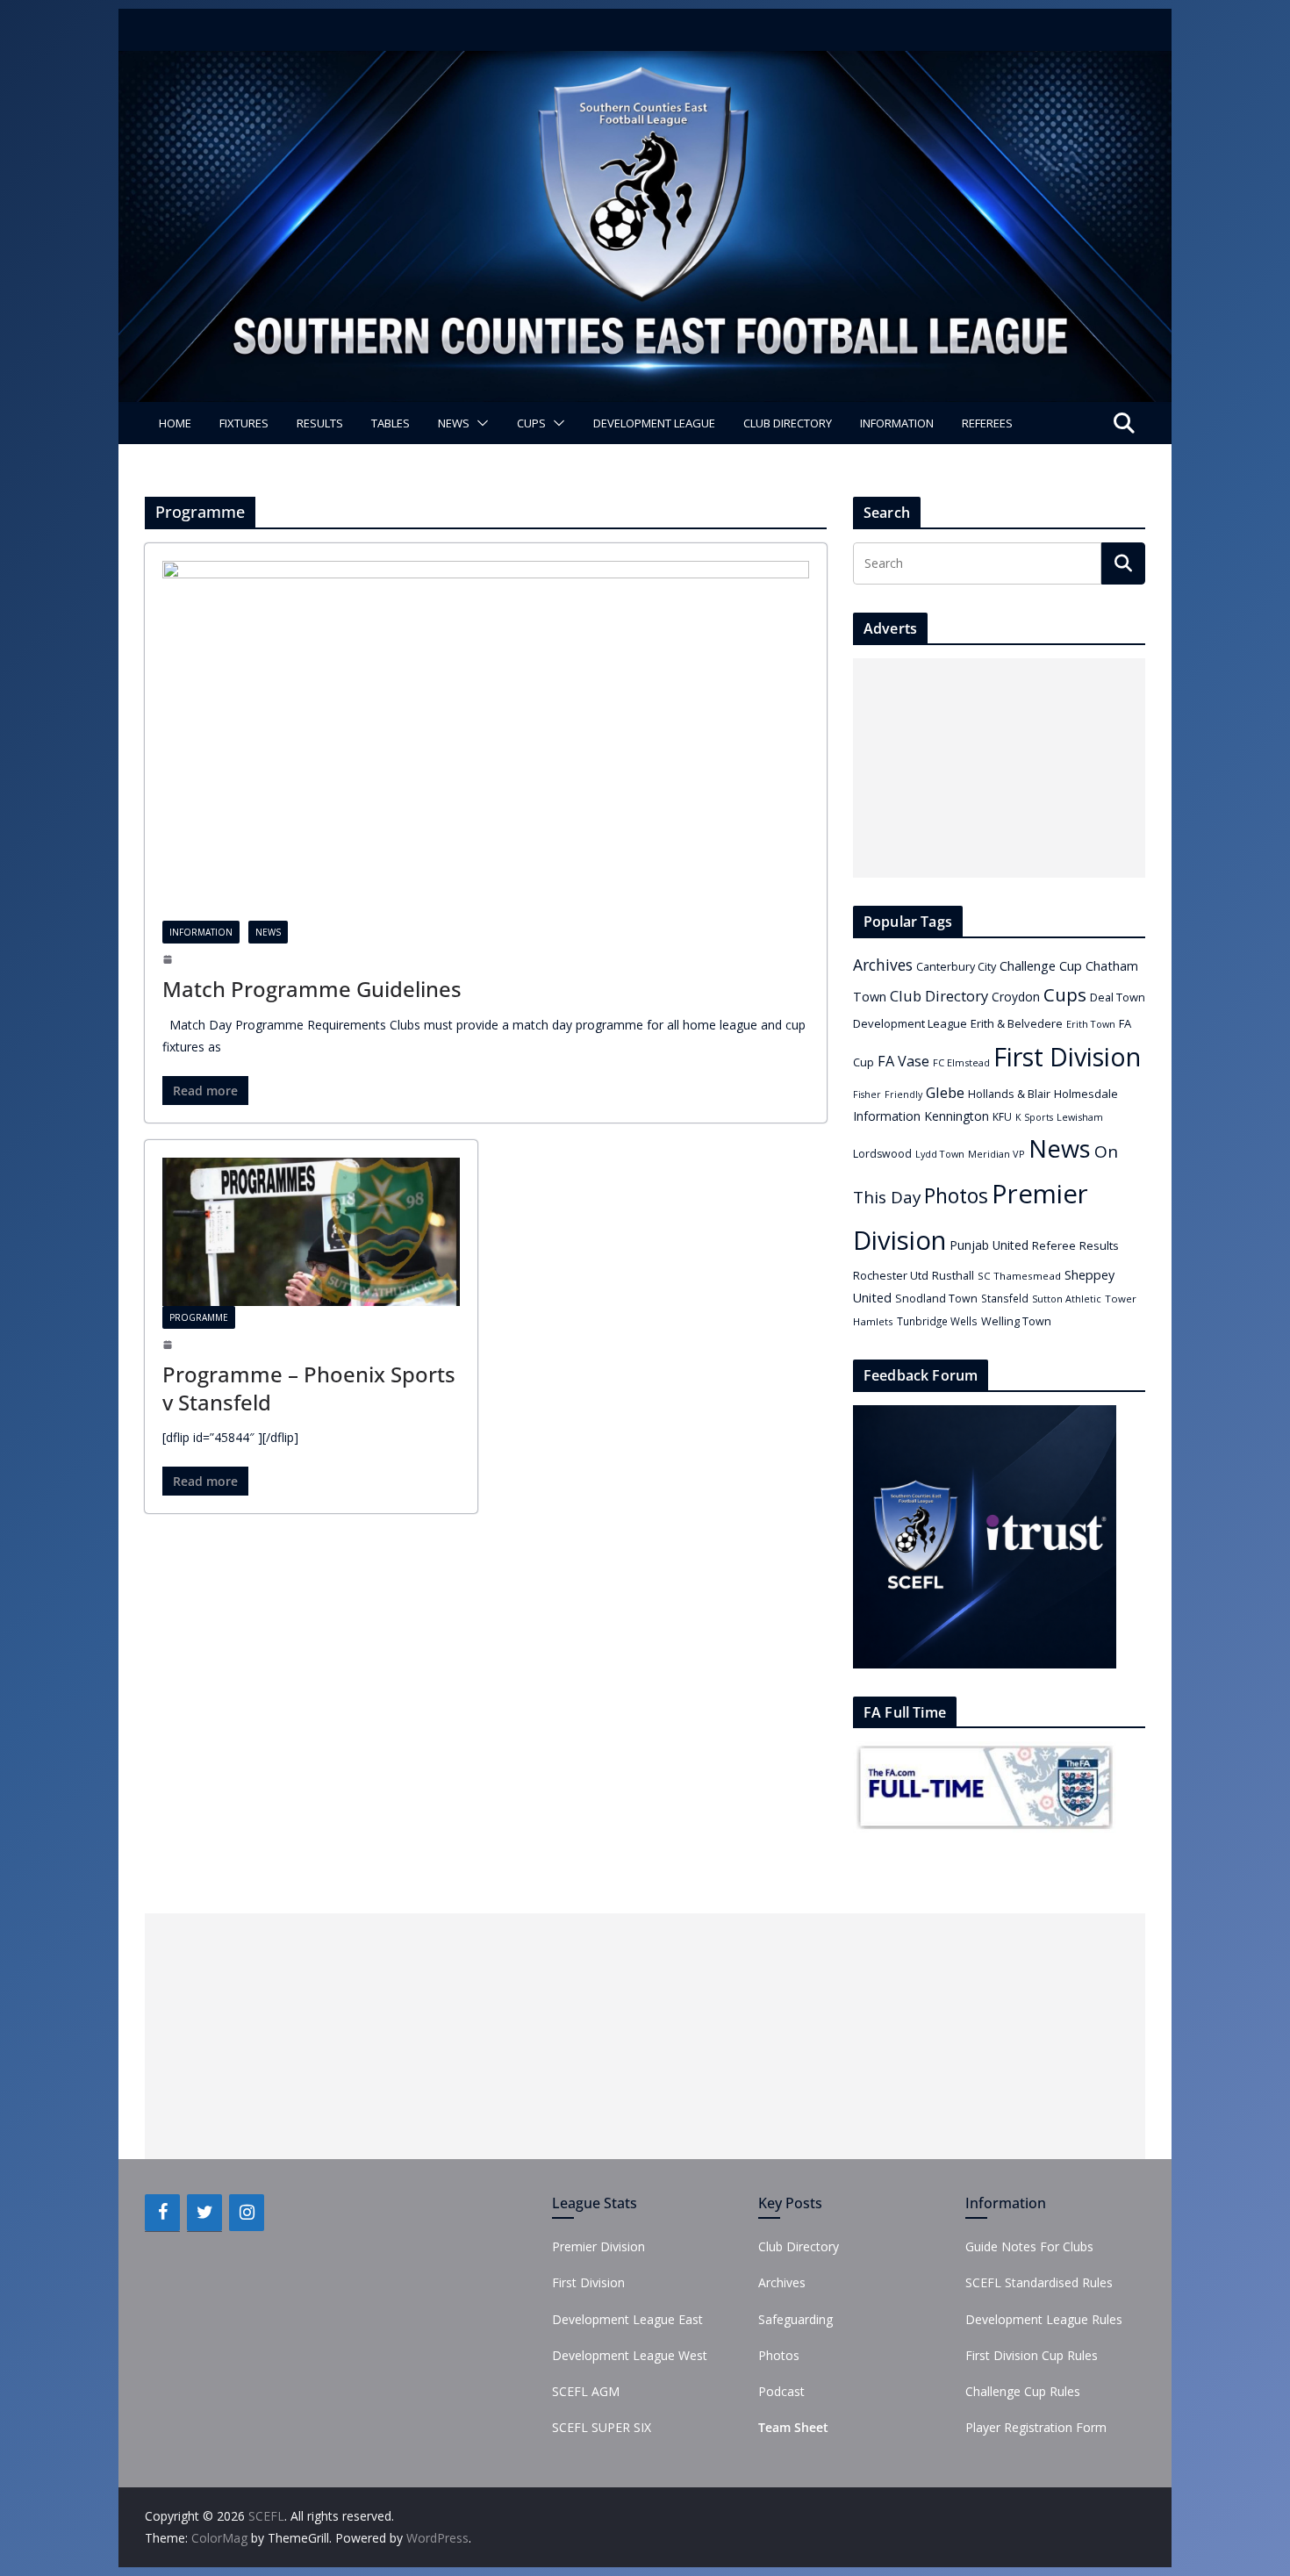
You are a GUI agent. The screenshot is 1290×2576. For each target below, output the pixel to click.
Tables (391, 423)
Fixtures (244, 423)
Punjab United (989, 1245)
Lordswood (882, 1154)
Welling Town (1016, 1321)
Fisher (867, 1094)
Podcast (781, 2391)
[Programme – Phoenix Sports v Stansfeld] (311, 1232)
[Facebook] (162, 2213)
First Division (1067, 1056)
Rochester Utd (891, 1275)
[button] (479, 423)
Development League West (630, 2355)
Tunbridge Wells (937, 1321)
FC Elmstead (961, 1062)
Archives (883, 965)
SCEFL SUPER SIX (602, 2427)
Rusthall (953, 1275)
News (454, 423)
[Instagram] (247, 2213)
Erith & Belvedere (1017, 1023)
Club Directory (788, 423)
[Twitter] (204, 2213)
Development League (654, 423)
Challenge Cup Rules (1023, 2391)
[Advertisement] (999, 768)
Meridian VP (996, 1154)
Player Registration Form (1036, 2427)
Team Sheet (793, 2427)
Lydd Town (940, 1154)
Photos (956, 1195)
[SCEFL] (645, 63)
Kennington (957, 1116)
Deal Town (1118, 997)
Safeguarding (795, 2319)
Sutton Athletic (1067, 1299)
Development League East (627, 2319)
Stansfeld (1005, 1298)
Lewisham (1080, 1117)
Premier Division (598, 2246)
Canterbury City (956, 966)
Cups (531, 423)
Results (320, 423)
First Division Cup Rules (1032, 2355)
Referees (987, 423)
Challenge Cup (1041, 965)
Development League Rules (1044, 2319)
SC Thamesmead (1019, 1276)
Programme (199, 1317)
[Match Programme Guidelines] (486, 741)
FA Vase (903, 1061)
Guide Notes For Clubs (1029, 2246)
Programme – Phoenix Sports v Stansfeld (309, 1388)
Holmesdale (1086, 1094)
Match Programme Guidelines (312, 989)
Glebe (945, 1092)
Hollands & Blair (1009, 1094)
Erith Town (1091, 1024)
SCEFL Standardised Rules (1039, 2282)
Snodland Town (936, 1299)
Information (897, 423)
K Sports (1034, 1117)
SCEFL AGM (586, 2391)
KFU (1002, 1117)
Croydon (1016, 997)
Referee (1054, 1245)
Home (175, 423)
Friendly (903, 1094)
